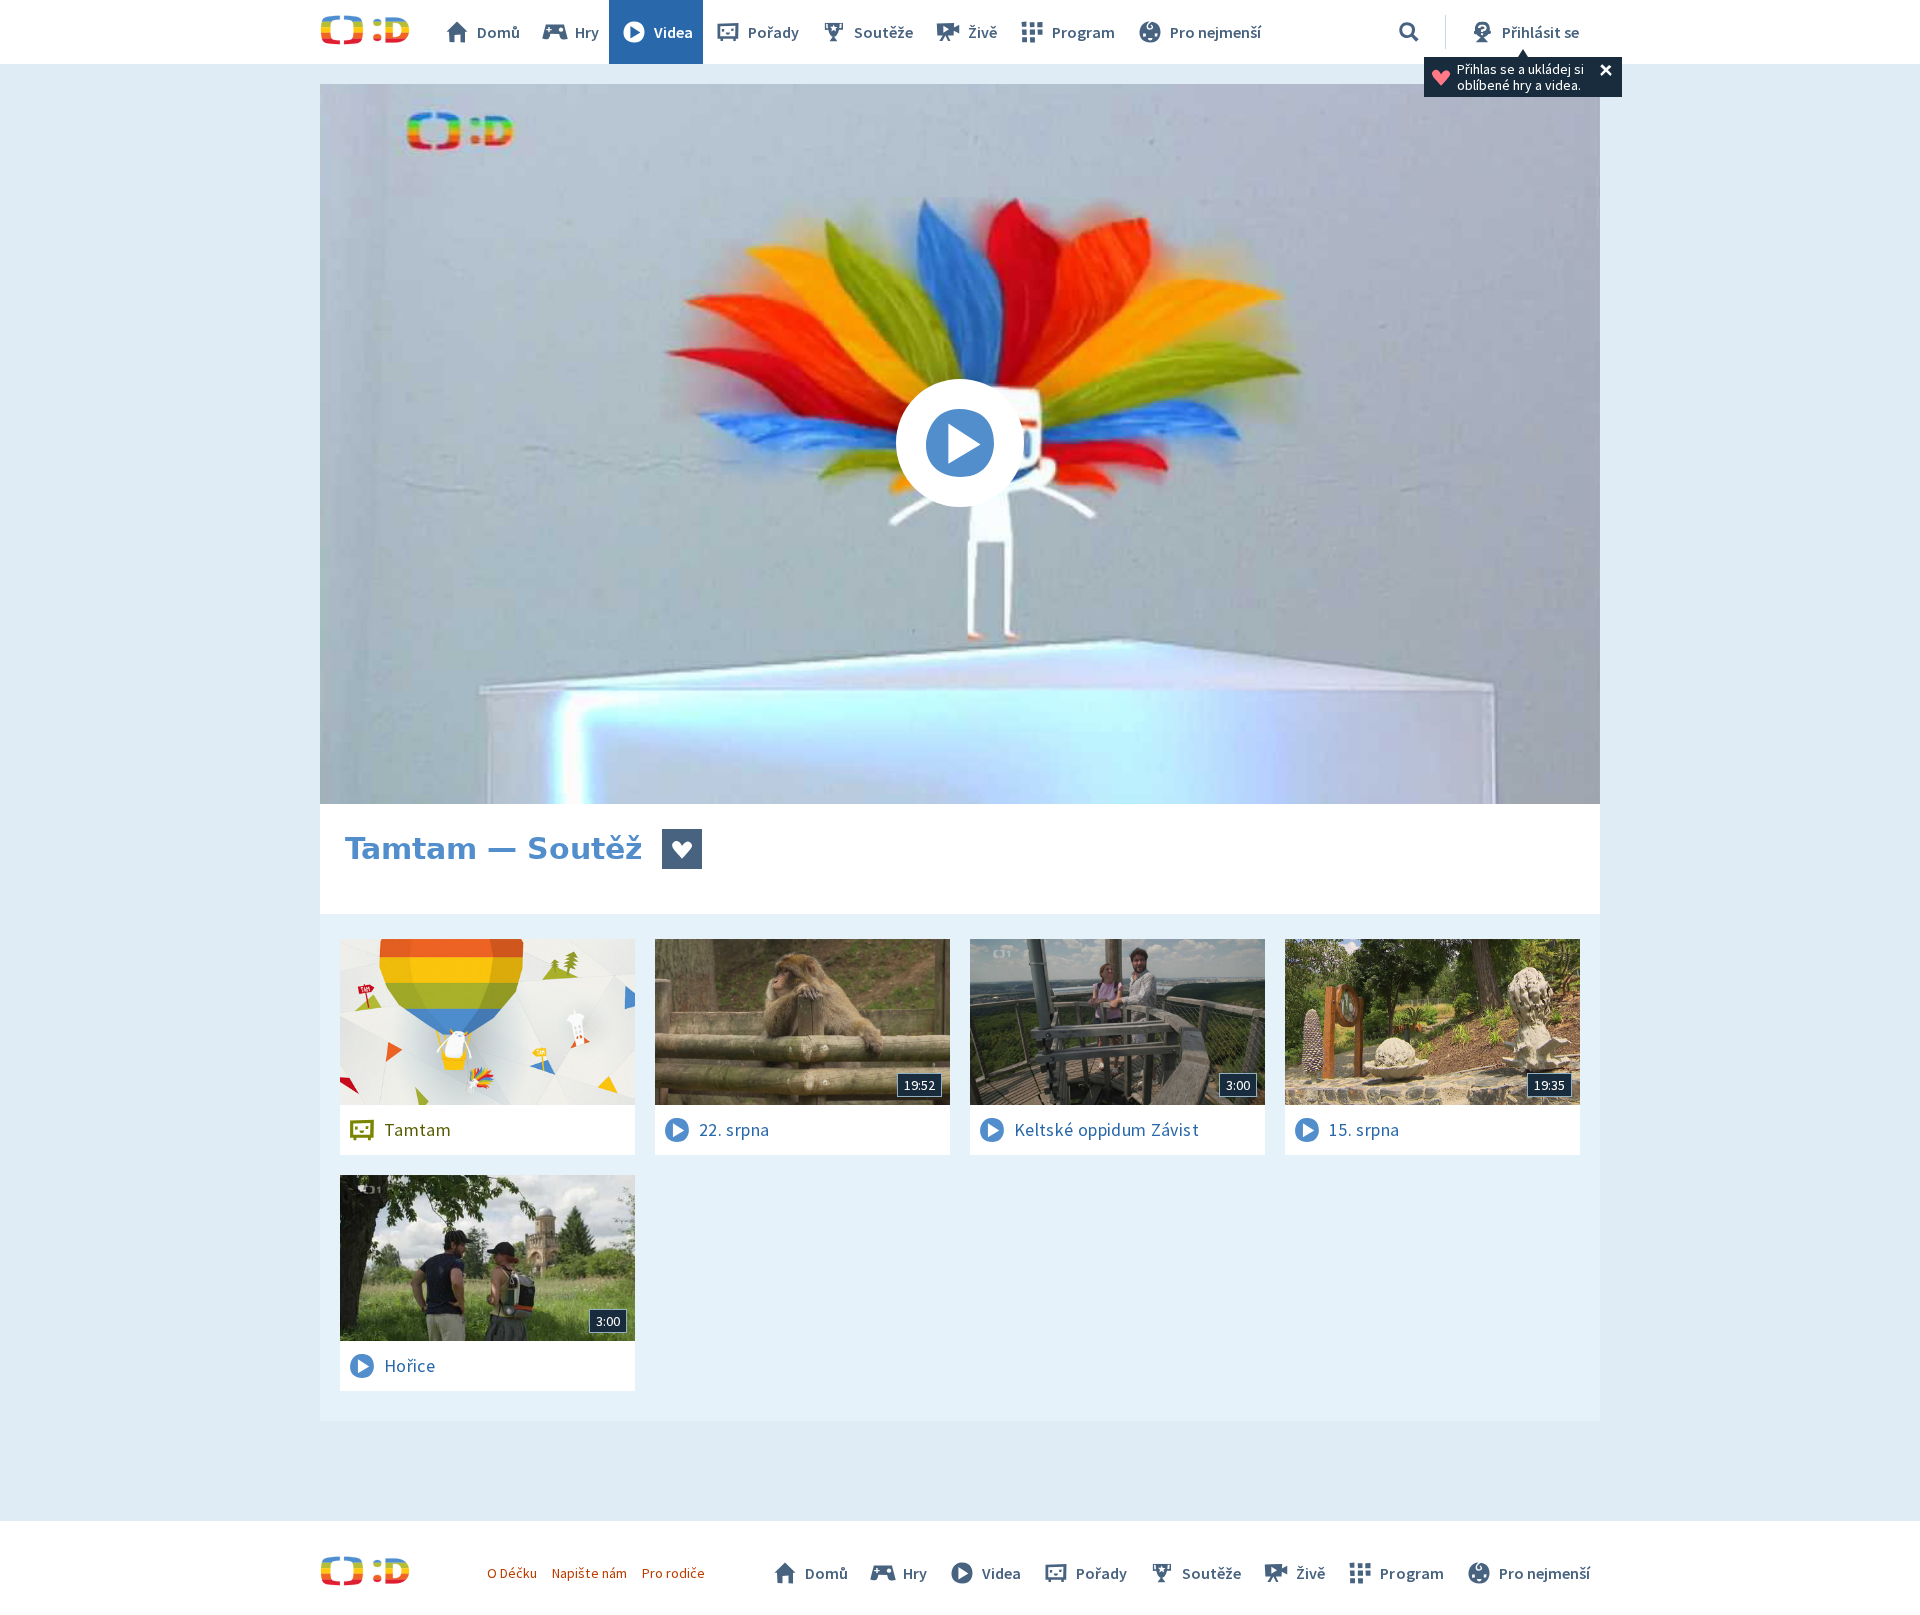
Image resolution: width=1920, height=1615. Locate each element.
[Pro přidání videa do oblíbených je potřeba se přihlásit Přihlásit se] (682, 849)
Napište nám (589, 1573)
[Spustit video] (960, 444)
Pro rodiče (673, 1573)
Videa (673, 32)
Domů (498, 32)
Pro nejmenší (1215, 32)
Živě (982, 32)
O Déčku (512, 1573)
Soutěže (883, 32)
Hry (587, 32)
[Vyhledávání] (1409, 32)
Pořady (773, 32)
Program (1083, 32)
